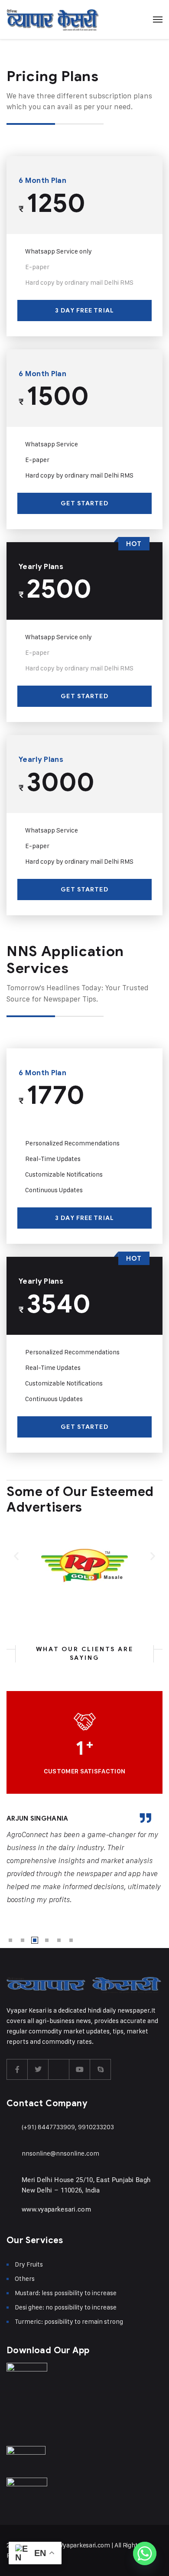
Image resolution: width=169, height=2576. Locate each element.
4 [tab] (47, 1940)
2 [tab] (23, 1940)
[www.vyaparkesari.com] (12, 2210)
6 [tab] (71, 1940)
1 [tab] (10, 1940)
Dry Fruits (29, 2264)
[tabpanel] (84, 1860)
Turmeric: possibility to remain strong (69, 2321)
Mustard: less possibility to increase (66, 2293)
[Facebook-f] (17, 2069)
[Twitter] (38, 2069)
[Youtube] (80, 2069)
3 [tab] (35, 1940)
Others (25, 2278)
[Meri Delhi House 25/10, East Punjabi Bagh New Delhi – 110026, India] (12, 2181)
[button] (16, 1556)
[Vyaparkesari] (53, 20)
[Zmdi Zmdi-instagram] (59, 2069)
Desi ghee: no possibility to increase (66, 2307)
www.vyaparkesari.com (56, 2209)
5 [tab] (59, 1940)
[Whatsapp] (145, 2553)
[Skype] (101, 2069)
